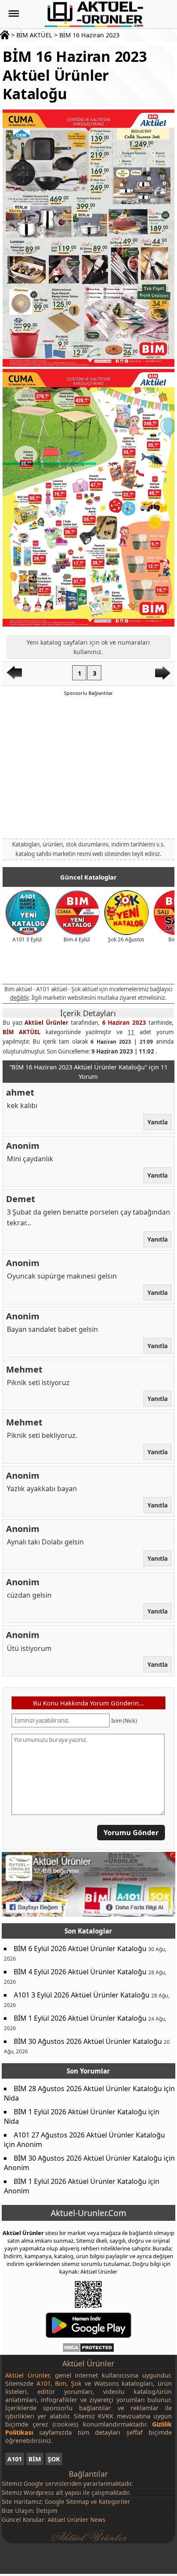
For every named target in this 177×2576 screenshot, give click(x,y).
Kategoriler (114, 2501)
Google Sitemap (67, 2501)
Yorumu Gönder (131, 1833)
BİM (35, 2459)
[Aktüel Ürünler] (94, 14)
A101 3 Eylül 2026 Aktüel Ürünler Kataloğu (82, 1995)
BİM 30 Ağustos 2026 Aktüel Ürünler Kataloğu (88, 2041)
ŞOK (54, 2459)
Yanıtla (157, 1122)
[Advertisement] (88, 767)
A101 (15, 2459)
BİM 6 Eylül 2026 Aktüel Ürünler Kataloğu (80, 1949)
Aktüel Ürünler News (77, 2520)
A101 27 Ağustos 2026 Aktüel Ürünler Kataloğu (89, 2135)
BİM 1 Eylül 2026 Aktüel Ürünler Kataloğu (80, 2018)
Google (34, 2483)
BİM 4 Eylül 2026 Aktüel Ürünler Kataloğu (80, 1972)
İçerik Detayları (88, 1013)
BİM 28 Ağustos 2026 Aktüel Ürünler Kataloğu (88, 2089)
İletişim (47, 2511)
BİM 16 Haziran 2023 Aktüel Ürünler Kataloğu (75, 75)
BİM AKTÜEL (34, 35)
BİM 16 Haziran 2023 (89, 35)
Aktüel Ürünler (47, 1023)
